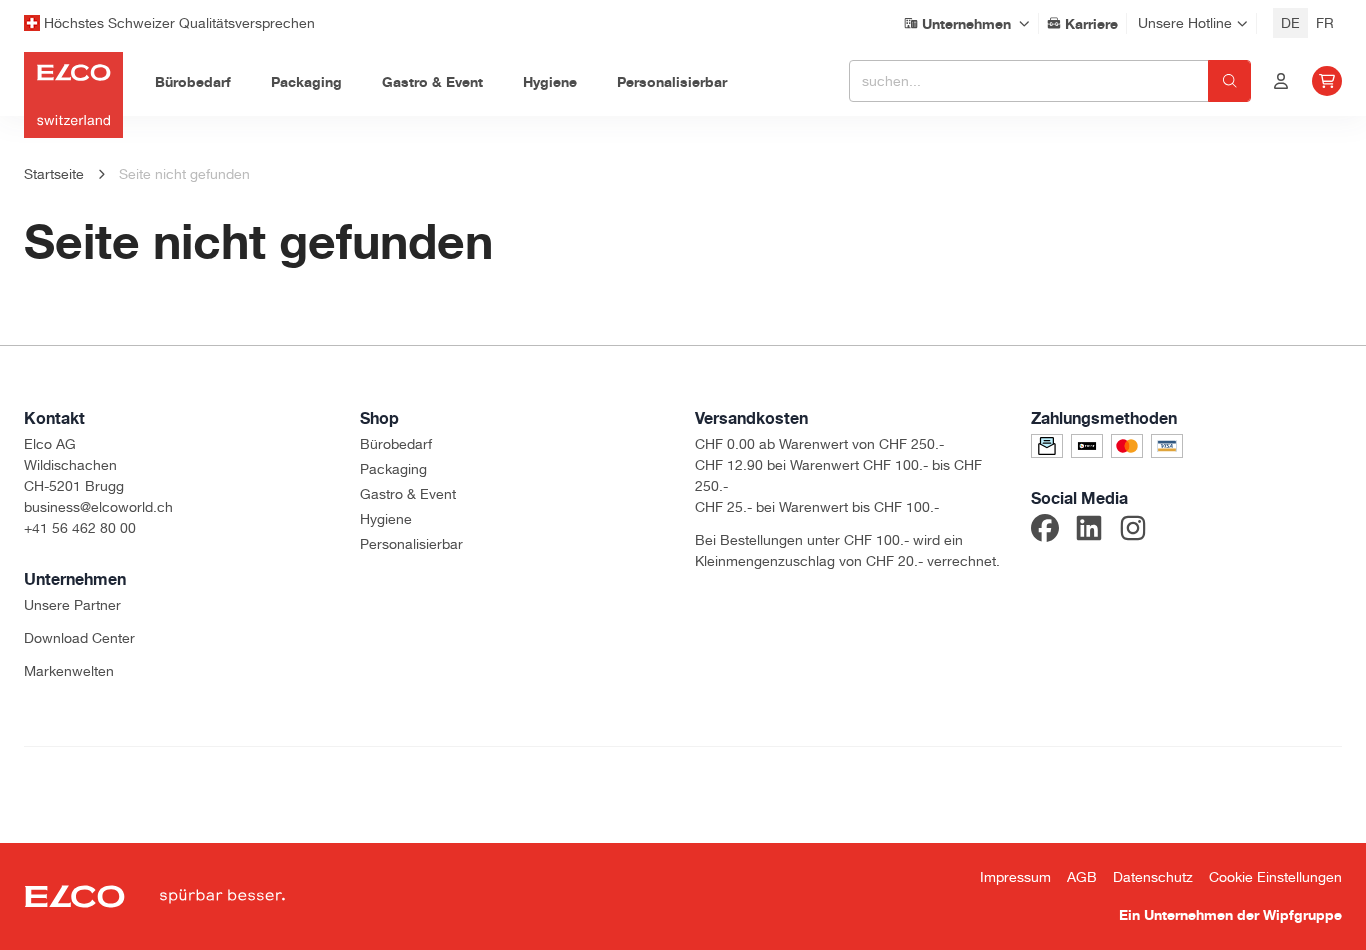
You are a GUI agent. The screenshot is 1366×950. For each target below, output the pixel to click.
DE (1290, 23)
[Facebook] (1045, 531)
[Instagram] (1133, 531)
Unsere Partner (72, 605)
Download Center (79, 638)
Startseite (54, 174)
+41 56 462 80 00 (80, 528)
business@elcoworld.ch (98, 507)
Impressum (1015, 877)
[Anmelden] (1281, 81)
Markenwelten (69, 671)
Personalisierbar (411, 544)
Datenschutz (1153, 877)
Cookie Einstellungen (1275, 877)
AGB (1082, 877)
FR (1325, 23)
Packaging (393, 469)
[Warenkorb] (1327, 81)
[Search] (1229, 81)
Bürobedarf (396, 444)
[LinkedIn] (1089, 531)
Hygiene (386, 519)
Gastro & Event (408, 494)
